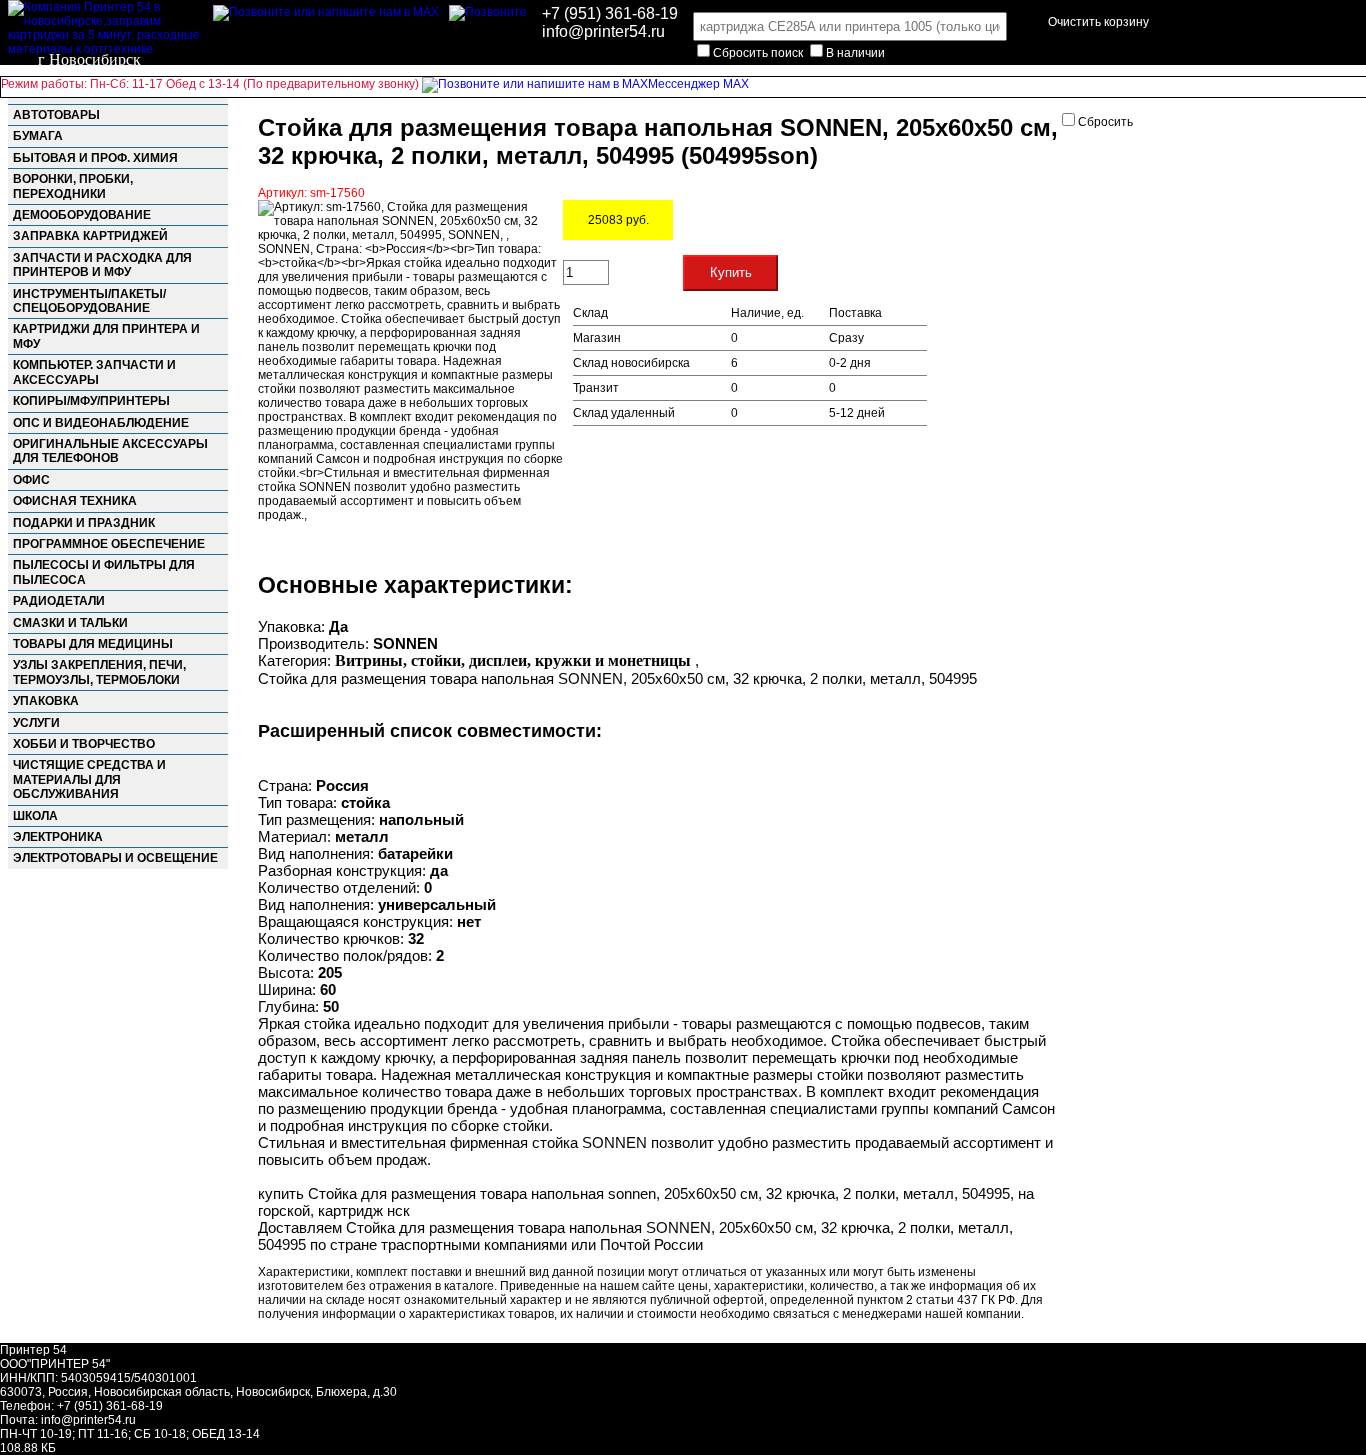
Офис (31, 480)
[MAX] (326, 12)
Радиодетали (59, 601)
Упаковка (46, 701)
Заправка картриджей (90, 236)
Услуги (36, 723)
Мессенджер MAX (698, 84)
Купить (731, 272)
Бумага (38, 136)
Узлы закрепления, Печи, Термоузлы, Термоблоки (99, 672)
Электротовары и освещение (115, 858)
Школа (35, 816)
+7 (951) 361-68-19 (610, 13)
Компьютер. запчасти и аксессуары (94, 372)
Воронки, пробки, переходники (73, 186)
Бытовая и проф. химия (95, 158)
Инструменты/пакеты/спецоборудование (89, 301)
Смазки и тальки (70, 623)
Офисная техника (75, 501)
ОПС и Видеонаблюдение (101, 423)
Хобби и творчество (84, 744)
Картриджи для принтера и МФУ (106, 336)
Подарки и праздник (84, 523)
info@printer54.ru (603, 31)
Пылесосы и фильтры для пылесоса (104, 572)
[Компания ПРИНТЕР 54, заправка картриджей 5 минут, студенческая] (488, 12)
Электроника (58, 837)
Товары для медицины (93, 644)
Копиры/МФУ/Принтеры (91, 401)
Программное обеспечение (109, 544)
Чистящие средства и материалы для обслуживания (89, 779)
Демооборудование (82, 215)
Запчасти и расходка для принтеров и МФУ (102, 265)
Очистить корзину (1098, 22)
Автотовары (56, 115)
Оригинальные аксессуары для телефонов (110, 451)
